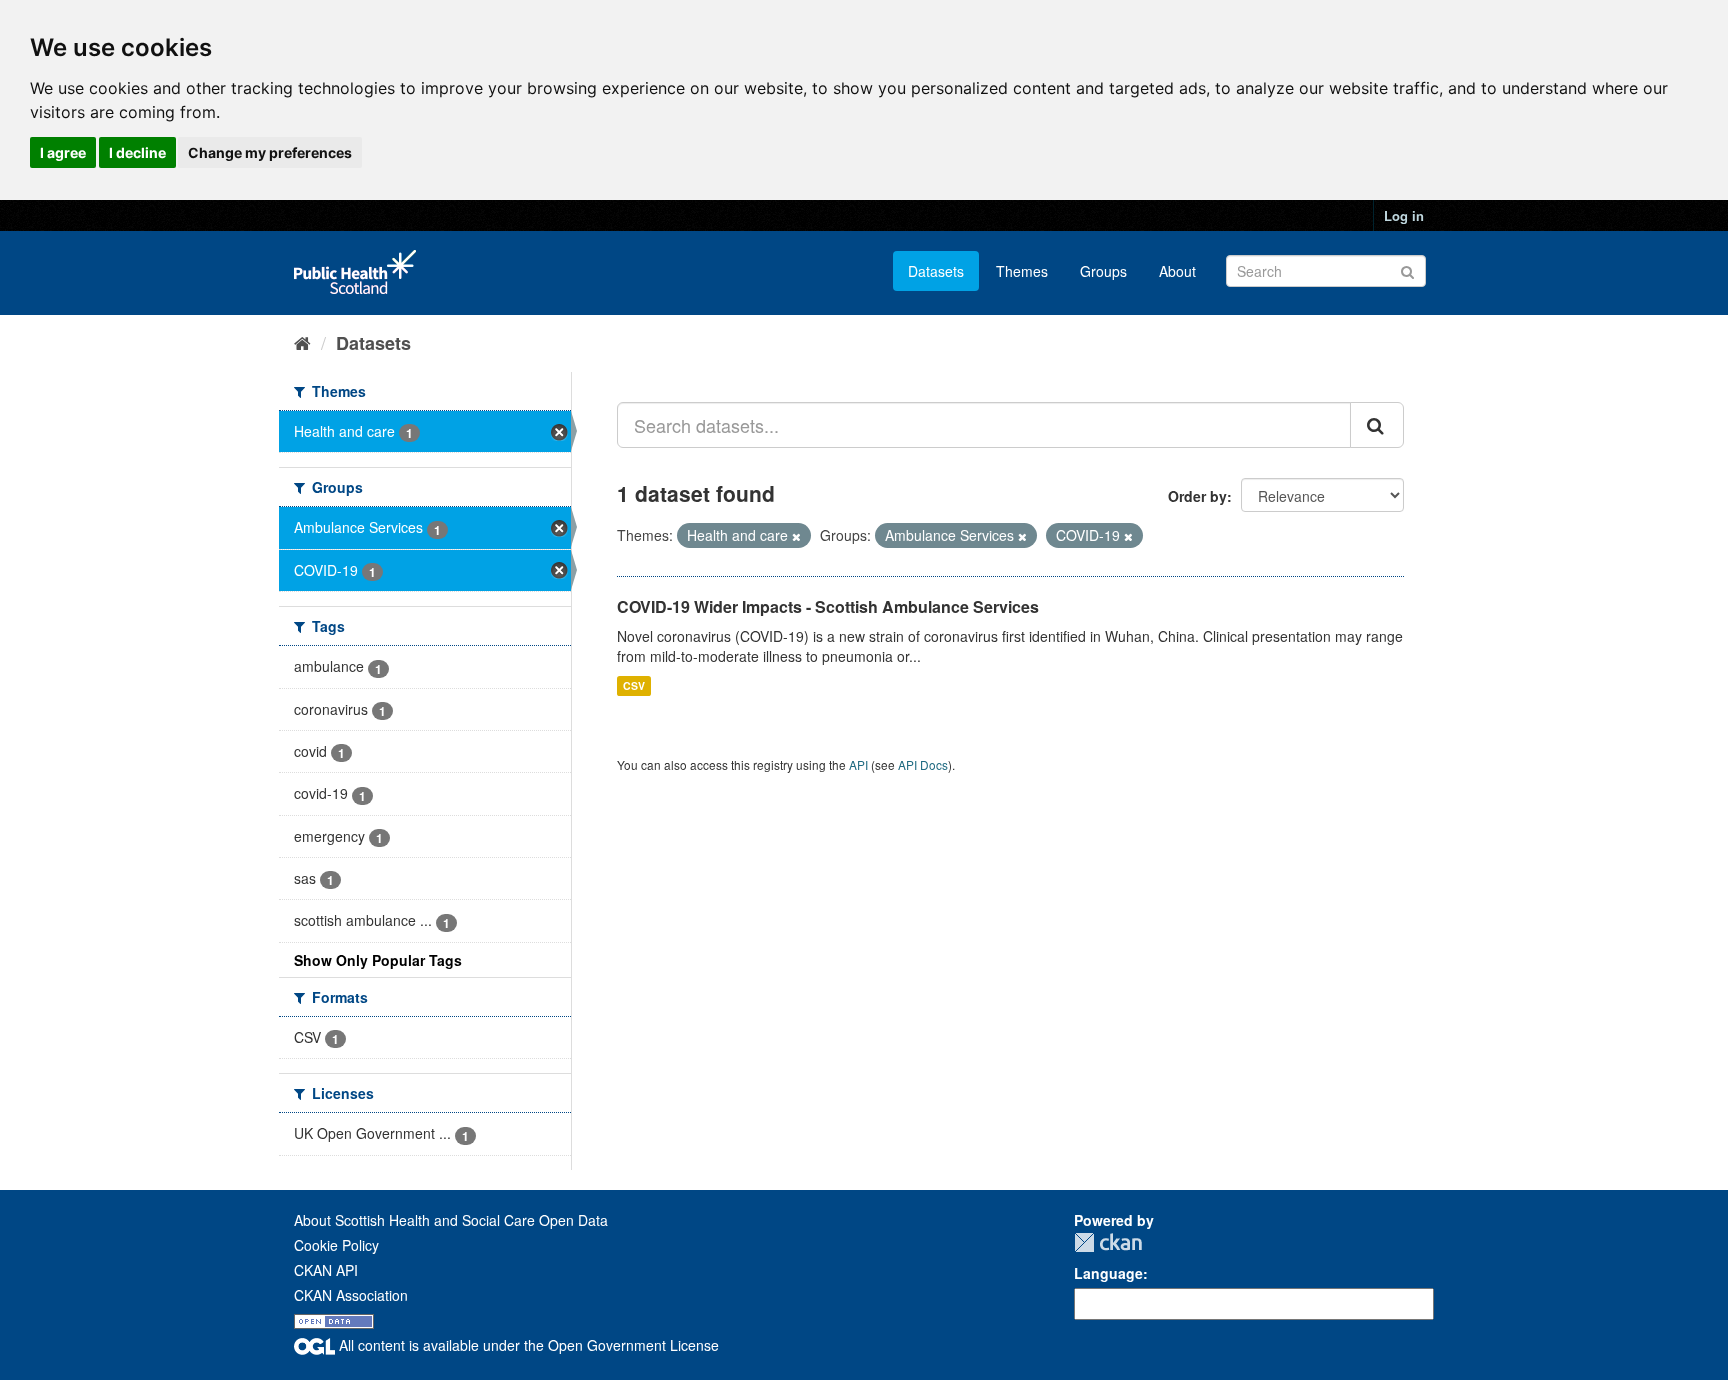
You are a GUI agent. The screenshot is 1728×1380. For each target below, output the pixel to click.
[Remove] (796, 536)
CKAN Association (351, 1295)
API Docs (923, 764)
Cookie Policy (336, 1245)
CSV (634, 685)
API (858, 764)
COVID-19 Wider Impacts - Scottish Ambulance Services (828, 606)
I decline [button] (137, 152)
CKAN (1108, 1242)
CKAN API (326, 1270)
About (1177, 271)
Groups (1103, 271)
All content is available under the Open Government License (527, 1345)
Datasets (936, 271)
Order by (1197, 496)
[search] (1377, 425)
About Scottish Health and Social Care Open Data (451, 1220)
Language (1108, 1273)
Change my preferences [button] (270, 152)
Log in (1404, 215)
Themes (1022, 271)
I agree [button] (63, 152)
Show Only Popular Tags (378, 960)
